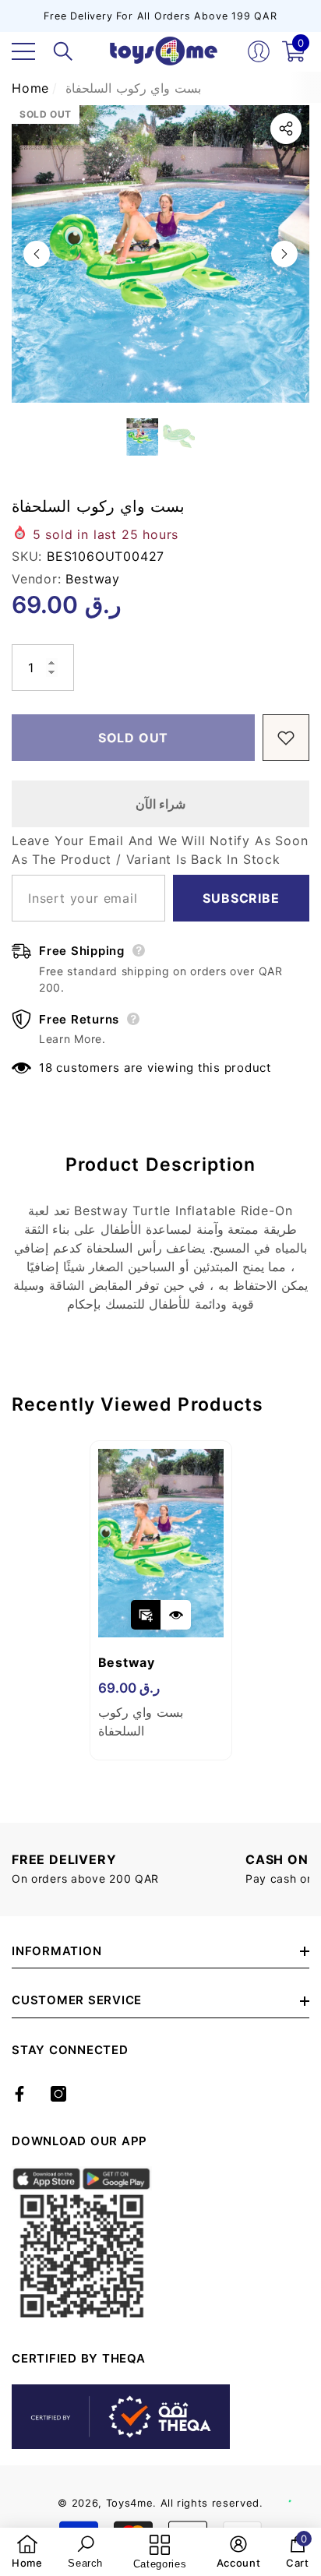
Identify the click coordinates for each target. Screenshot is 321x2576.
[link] (27, 2552)
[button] (63, 51)
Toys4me (130, 2503)
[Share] (286, 129)
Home (30, 88)
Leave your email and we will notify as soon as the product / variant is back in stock (160, 850)
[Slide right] (284, 254)
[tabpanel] (161, 1600)
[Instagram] (58, 2094)
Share (286, 129)
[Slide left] (37, 254)
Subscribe (241, 898)
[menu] (23, 51)
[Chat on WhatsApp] (302, 2484)
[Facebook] (19, 2094)
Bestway (93, 579)
